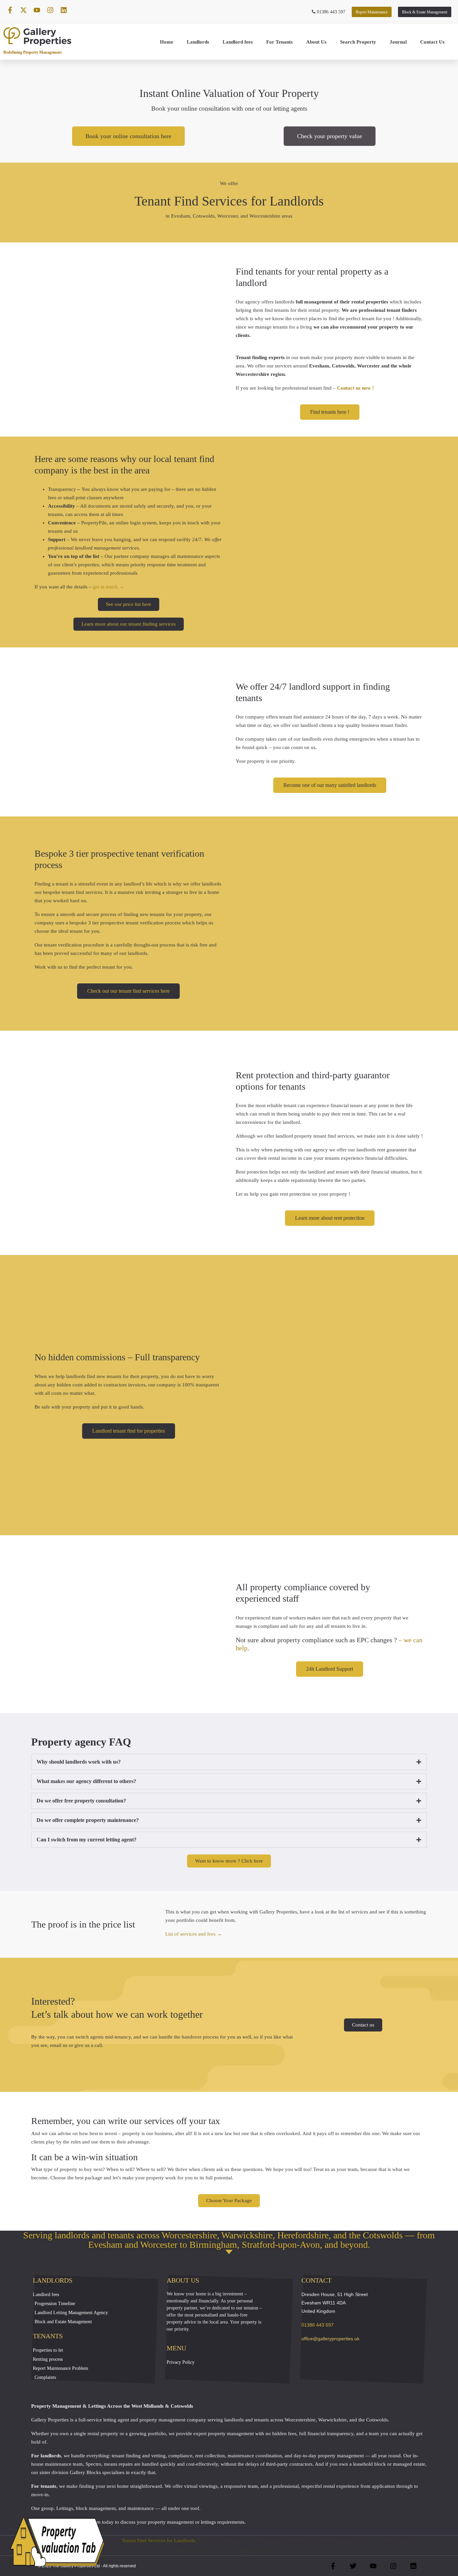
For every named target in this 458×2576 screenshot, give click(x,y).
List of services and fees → (194, 1934)
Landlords (198, 42)
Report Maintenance (372, 12)
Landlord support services (203, 2551)
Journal (398, 42)
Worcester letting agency (224, 2540)
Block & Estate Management (425, 12)
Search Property (358, 42)
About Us (316, 42)
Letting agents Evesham (278, 2540)
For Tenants (279, 42)
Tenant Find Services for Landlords (158, 2540)
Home (167, 42)
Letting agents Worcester (259, 2551)
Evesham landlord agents (388, 2540)
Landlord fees (238, 42)
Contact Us (432, 42)
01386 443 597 (330, 12)
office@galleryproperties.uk (330, 2339)
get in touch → (108, 587)
